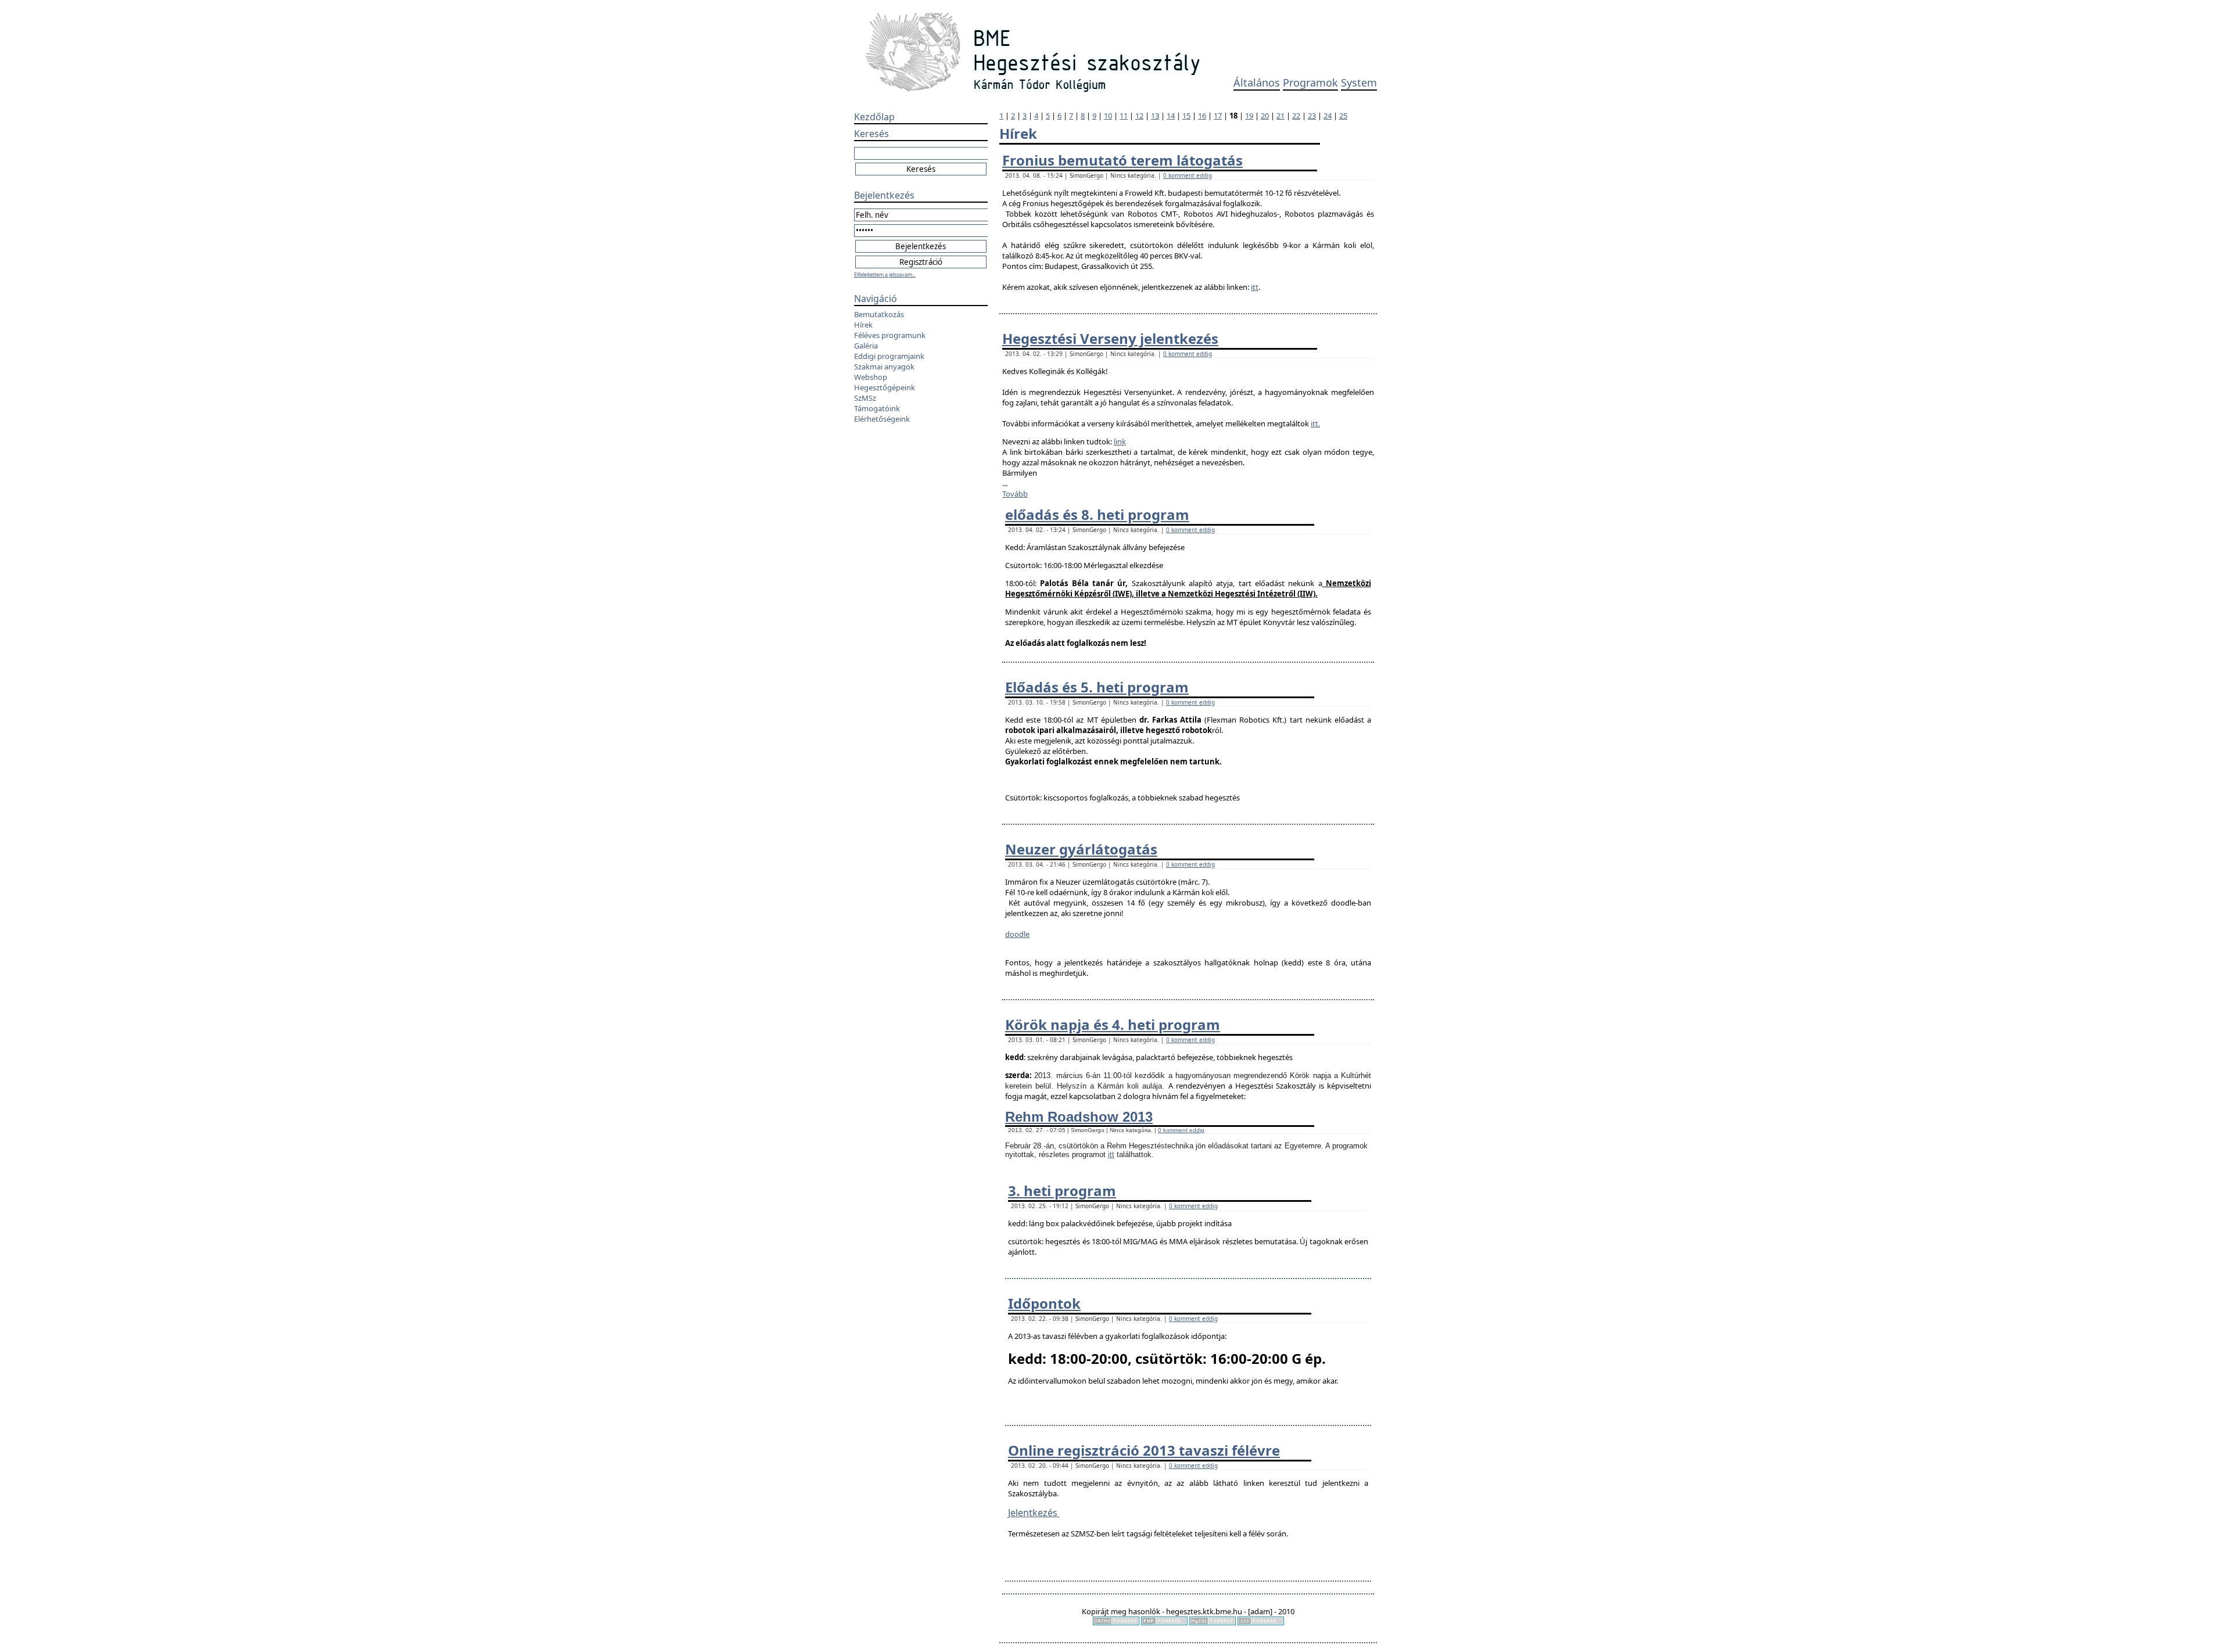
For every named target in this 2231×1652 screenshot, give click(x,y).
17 (1218, 116)
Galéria (866, 346)
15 (1186, 116)
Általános (1257, 82)
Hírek (863, 325)
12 (1139, 116)
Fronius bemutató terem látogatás (1122, 160)
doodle (1017, 934)
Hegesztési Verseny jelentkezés (1110, 338)
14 (1171, 116)
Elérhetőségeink (882, 419)
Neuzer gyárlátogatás (1081, 849)
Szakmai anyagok (884, 367)
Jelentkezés (1034, 1513)
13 (1155, 116)
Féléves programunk (890, 335)
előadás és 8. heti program (1097, 514)
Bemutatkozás (879, 314)
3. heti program (1062, 1190)
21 (1281, 116)
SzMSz (865, 398)
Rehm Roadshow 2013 (1079, 1117)
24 (1328, 116)
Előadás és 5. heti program (1097, 687)
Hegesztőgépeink (885, 387)
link (1120, 441)
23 (1312, 116)
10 (1108, 116)
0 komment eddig (1188, 175)
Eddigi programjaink (889, 356)
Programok (1310, 82)
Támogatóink (877, 408)
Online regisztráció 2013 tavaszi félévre (1144, 1450)
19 (1249, 116)
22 (1296, 116)
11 (1124, 116)
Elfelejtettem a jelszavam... (885, 274)
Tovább (1015, 494)
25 (1343, 116)
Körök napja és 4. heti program (1113, 1024)
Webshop (871, 377)
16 (1202, 116)
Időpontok (1044, 1303)
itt (1255, 287)
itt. (1315, 423)
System (1359, 82)
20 (1265, 116)
